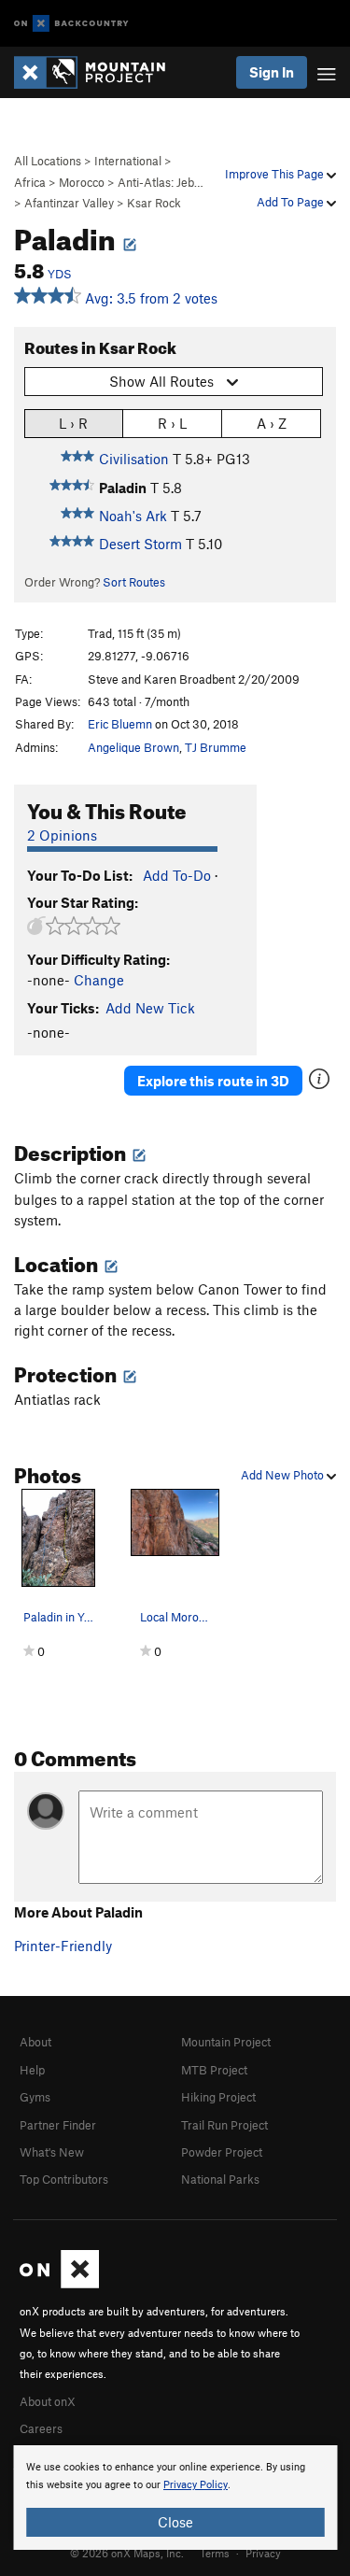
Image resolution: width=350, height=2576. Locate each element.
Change (99, 980)
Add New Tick (150, 1008)
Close (175, 2522)
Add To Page (292, 202)
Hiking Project (218, 2097)
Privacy (263, 2553)
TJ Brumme (216, 747)
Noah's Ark (133, 516)
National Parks (220, 2179)
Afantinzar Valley (69, 203)
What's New (52, 2152)
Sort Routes (134, 582)
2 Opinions (62, 835)
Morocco (82, 182)
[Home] (99, 72)
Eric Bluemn (120, 724)
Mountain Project (226, 2042)
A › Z (272, 423)
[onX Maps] (59, 2284)
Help (32, 2070)
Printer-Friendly (63, 1946)
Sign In (272, 72)
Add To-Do (177, 875)
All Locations (48, 161)
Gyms (35, 2097)
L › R (73, 423)
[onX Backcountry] (71, 24)
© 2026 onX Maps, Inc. (127, 2553)
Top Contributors (64, 2179)
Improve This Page (276, 174)
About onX (48, 2401)
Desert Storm (140, 544)
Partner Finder (58, 2125)
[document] (175, 2498)
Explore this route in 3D (213, 1081)
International (128, 161)
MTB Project (214, 2070)
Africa (30, 182)
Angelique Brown (133, 747)
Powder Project (222, 2152)
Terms (215, 2553)
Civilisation (134, 459)
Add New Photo (284, 1475)
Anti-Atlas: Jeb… (161, 182)
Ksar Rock (154, 203)
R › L (172, 423)
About (35, 2042)
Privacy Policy (196, 2485)
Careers (41, 2428)
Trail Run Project (224, 2125)
